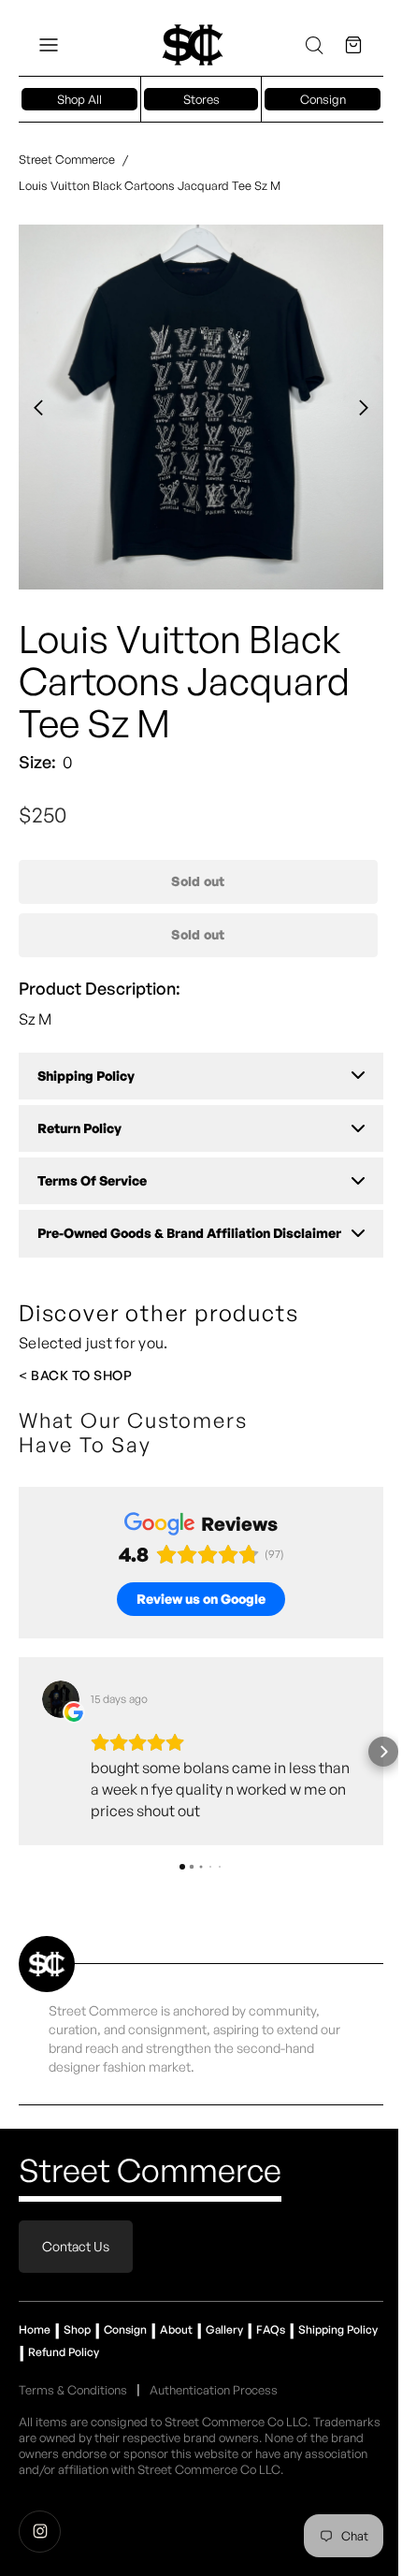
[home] (193, 45)
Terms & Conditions (73, 2390)
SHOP (113, 1375)
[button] (49, 45)
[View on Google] (61, 1699)
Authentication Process (214, 2390)
